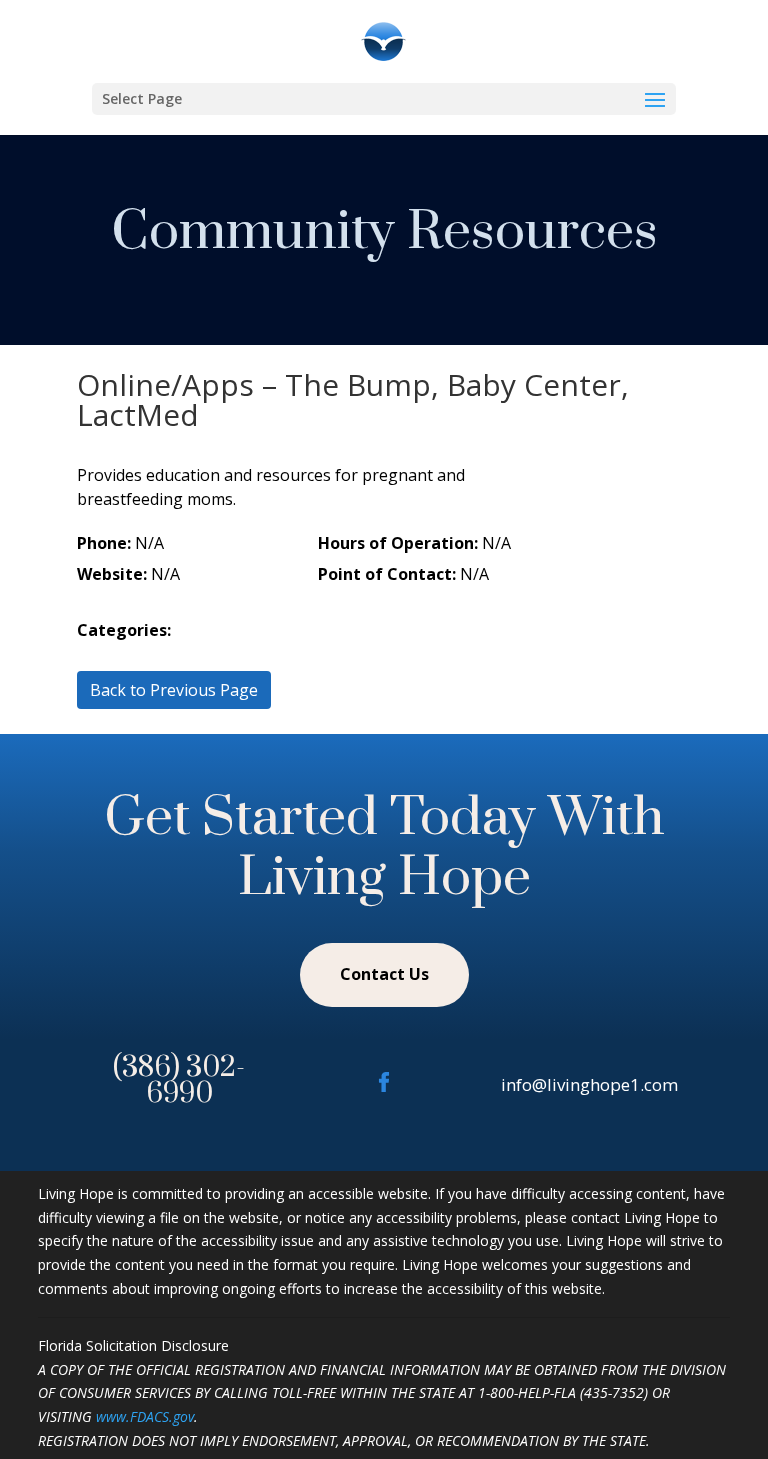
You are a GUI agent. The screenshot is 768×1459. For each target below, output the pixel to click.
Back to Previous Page (174, 690)
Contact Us (384, 974)
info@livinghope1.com (589, 1084)
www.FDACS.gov (145, 1416)
